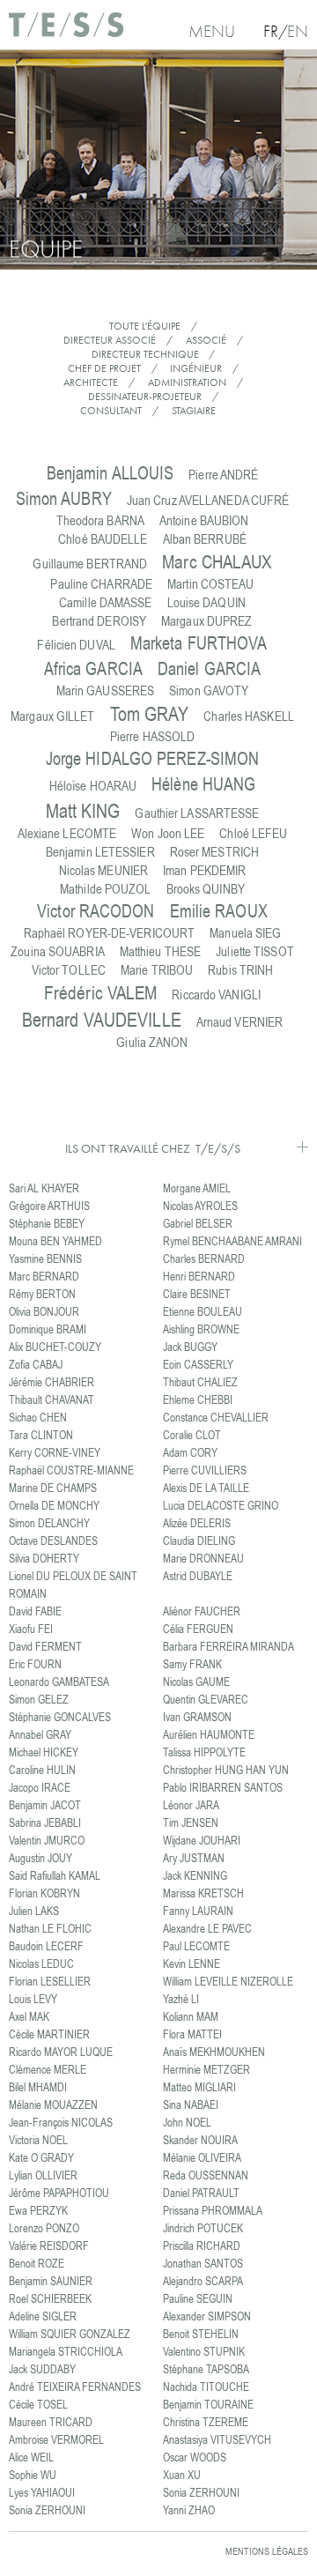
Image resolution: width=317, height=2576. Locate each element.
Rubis (240, 970)
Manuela (245, 933)
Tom (150, 713)
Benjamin (111, 473)
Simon (64, 498)
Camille (106, 602)
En (298, 31)
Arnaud (240, 1022)
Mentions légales (267, 2551)
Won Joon (168, 833)
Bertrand (99, 621)
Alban (205, 539)
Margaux (206, 621)
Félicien (76, 645)
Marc (217, 561)
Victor (96, 911)
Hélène (203, 784)
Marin (106, 690)
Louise (206, 602)
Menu (212, 31)
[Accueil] (66, 31)
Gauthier (197, 813)
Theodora (100, 520)
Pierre (223, 475)
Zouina (58, 951)
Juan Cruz (208, 500)
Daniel (209, 668)
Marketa (199, 643)
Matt (83, 810)
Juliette (255, 951)
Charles (249, 716)
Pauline (101, 584)
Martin (210, 584)
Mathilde (106, 889)
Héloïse (93, 786)
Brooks (206, 889)
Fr (271, 31)
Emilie (219, 911)
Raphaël (110, 933)
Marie (157, 970)
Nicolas (104, 870)
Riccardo (216, 995)
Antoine (204, 520)
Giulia (152, 1042)
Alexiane (67, 833)
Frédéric (100, 992)
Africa (93, 668)
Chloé (103, 539)
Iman (204, 870)
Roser (214, 852)
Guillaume (90, 564)
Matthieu (160, 951)
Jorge (153, 758)
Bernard (102, 1019)
